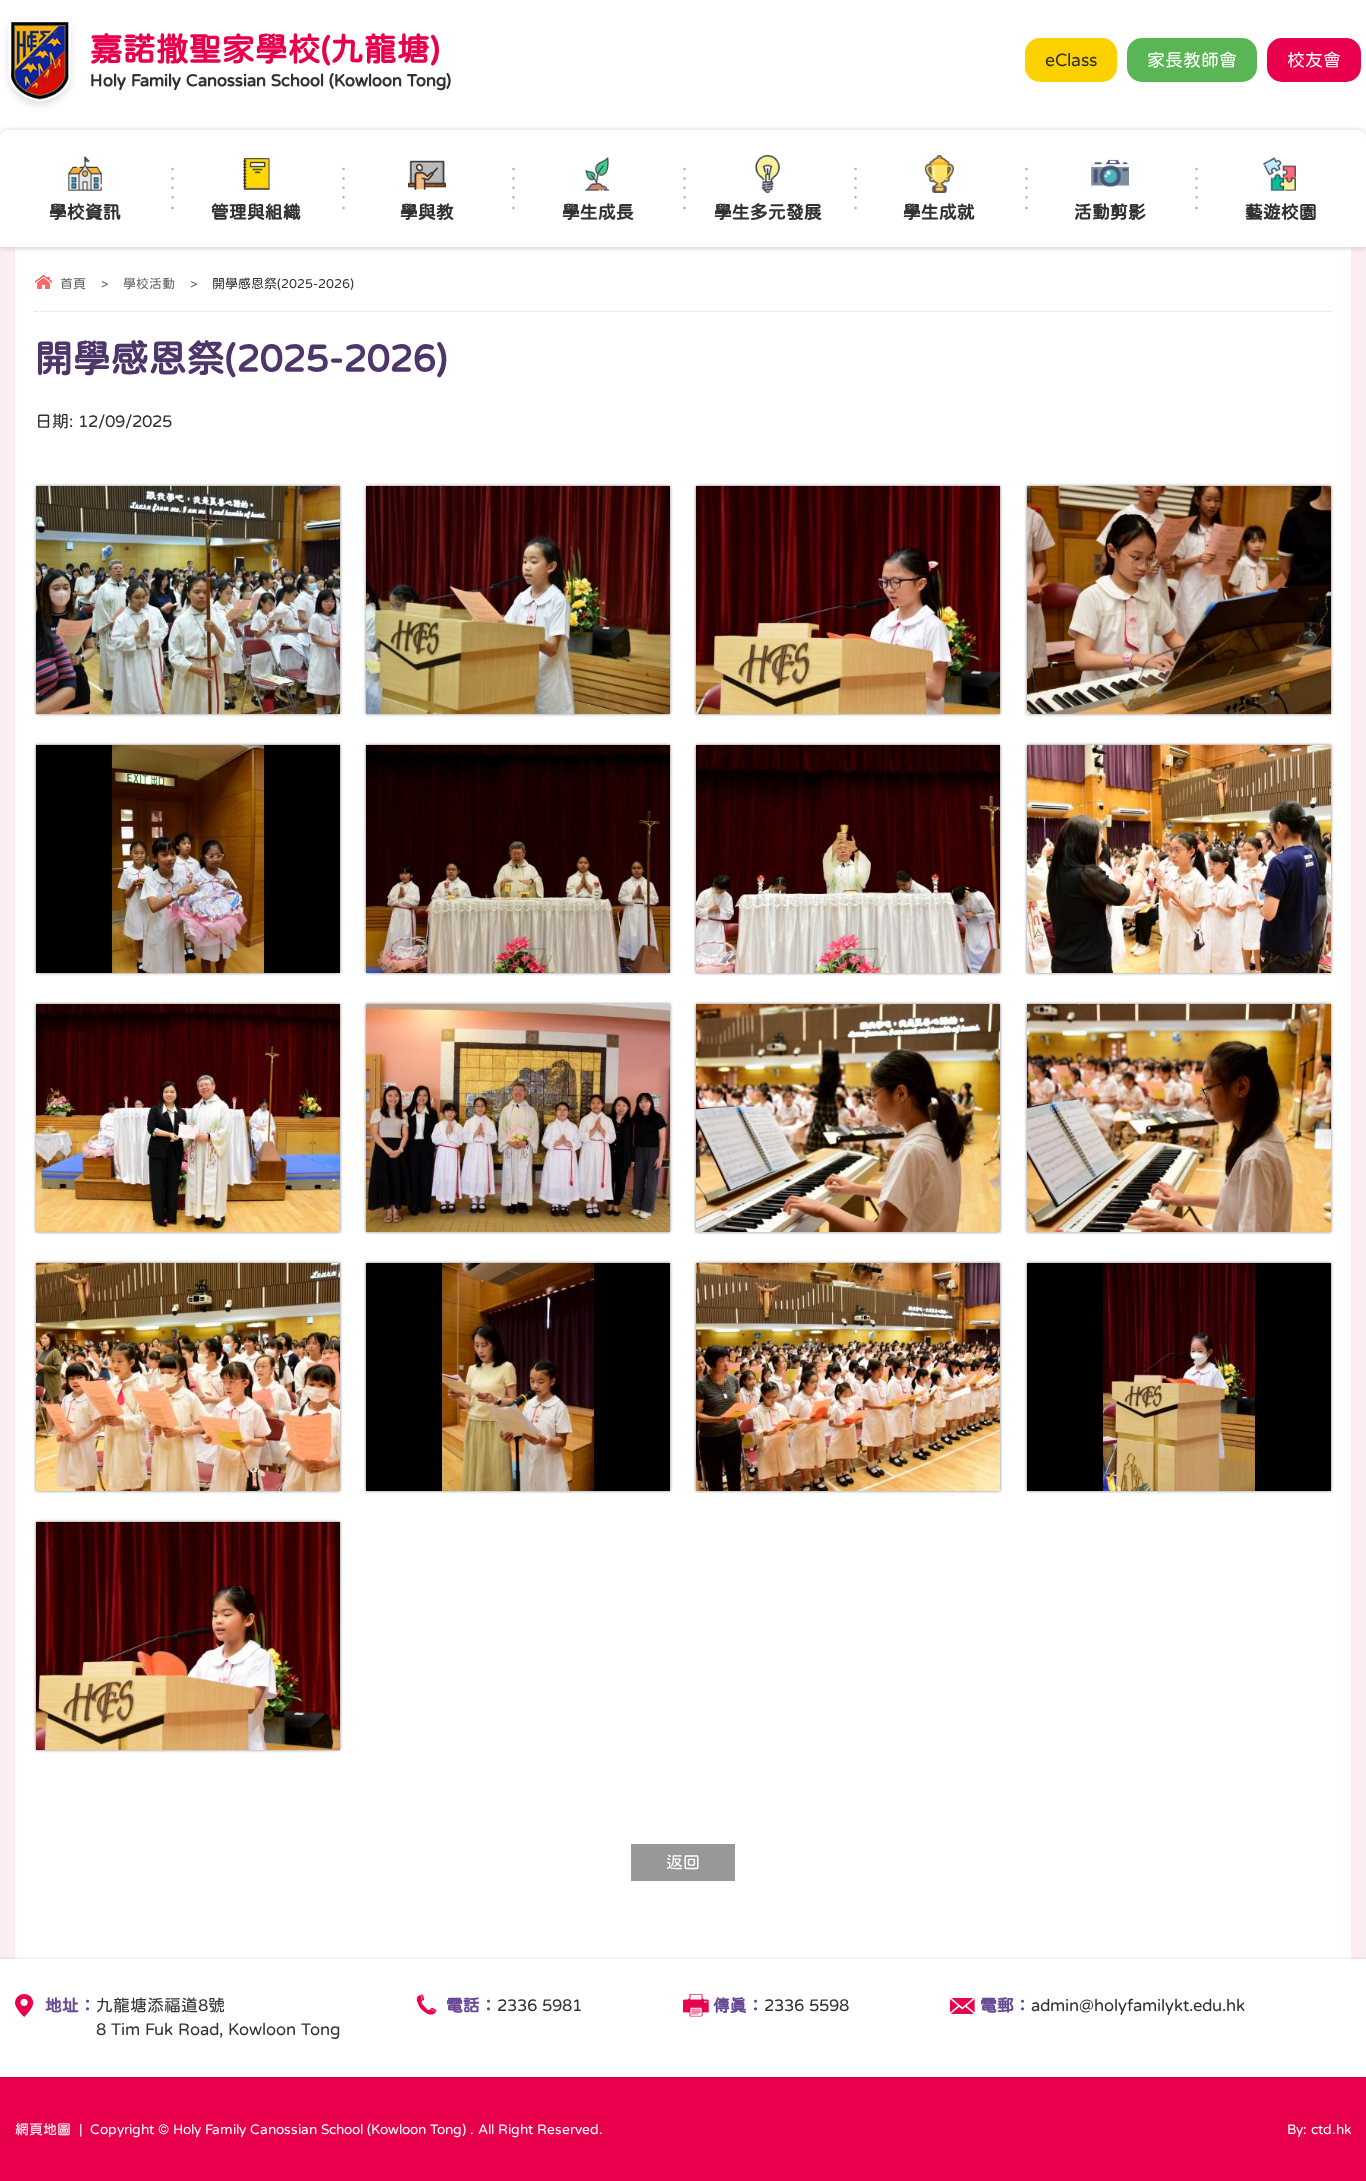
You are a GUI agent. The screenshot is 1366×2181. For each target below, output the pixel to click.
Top (1360, 2136)
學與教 (427, 212)
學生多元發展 (768, 212)
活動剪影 (1110, 212)
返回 (683, 1862)
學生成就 (939, 212)
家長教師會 (1192, 60)
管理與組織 (256, 212)
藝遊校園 (1281, 212)
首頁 (73, 283)
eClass (1071, 60)
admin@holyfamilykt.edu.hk (1138, 2005)
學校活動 (149, 283)
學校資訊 (85, 212)
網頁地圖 (43, 2129)
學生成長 (598, 212)
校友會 (1314, 60)
